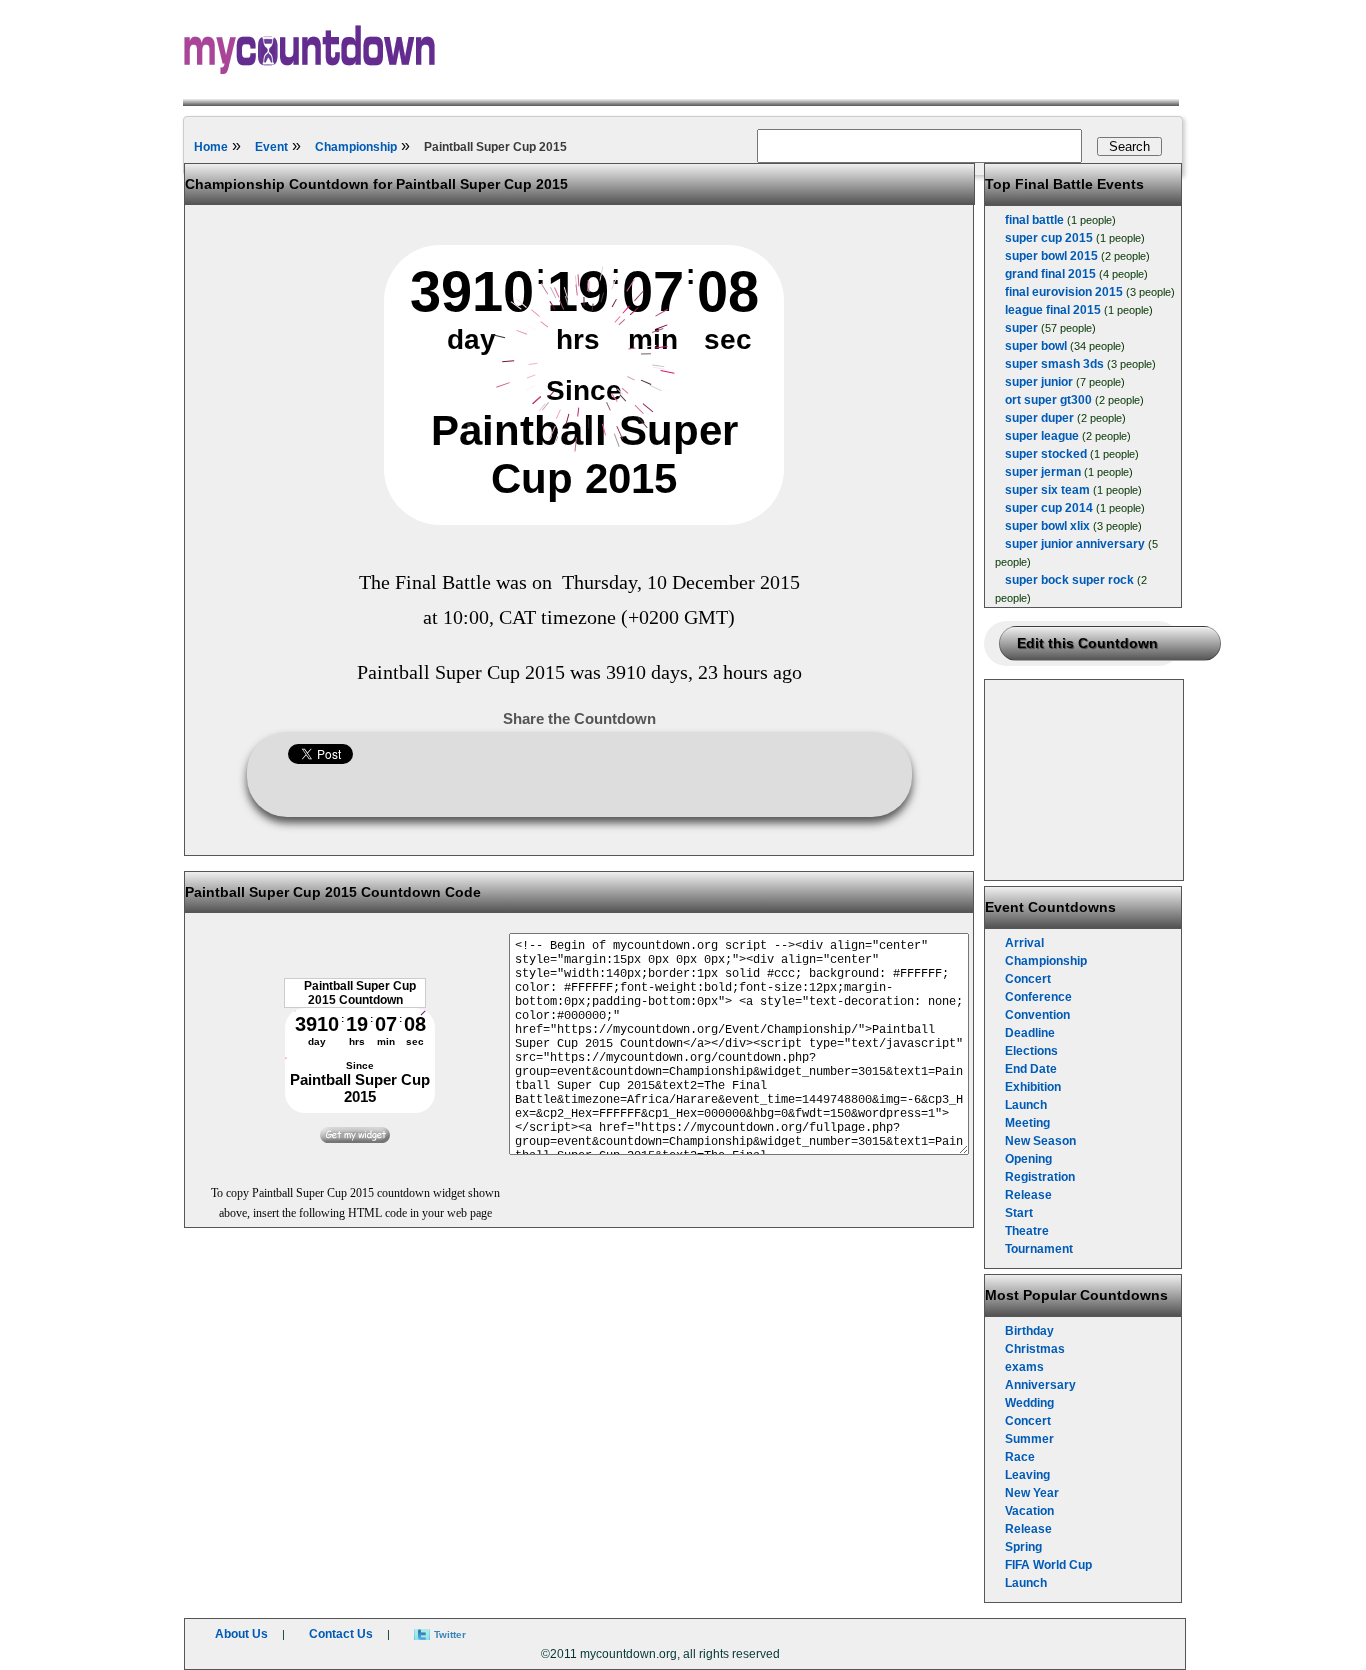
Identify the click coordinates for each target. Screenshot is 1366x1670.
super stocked (1046, 454)
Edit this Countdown (1087, 643)
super (1021, 328)
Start (1019, 1213)
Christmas (1035, 1349)
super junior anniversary (1075, 544)
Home (211, 147)
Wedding (1029, 1403)
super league (1042, 436)
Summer (1029, 1439)
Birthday (1029, 1331)
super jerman (1043, 472)
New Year (1032, 1493)
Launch (1026, 1105)
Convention (1037, 1015)
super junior (1039, 382)
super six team (1047, 490)
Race (1020, 1457)
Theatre (1027, 1231)
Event (271, 147)
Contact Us (341, 1634)
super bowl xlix (1047, 526)
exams (1024, 1367)
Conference (1038, 997)
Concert (1028, 979)
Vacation (1029, 1511)
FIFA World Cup (1048, 1565)
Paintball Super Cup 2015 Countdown (360, 993)
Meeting (1027, 1123)
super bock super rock (1069, 580)
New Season (1040, 1141)
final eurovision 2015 (1064, 292)
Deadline (1030, 1033)
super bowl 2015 (1051, 256)
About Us (241, 1634)
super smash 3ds (1054, 364)
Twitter (450, 1634)
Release (1028, 1195)
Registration (1040, 1177)
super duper (1039, 418)
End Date (1031, 1069)
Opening (1028, 1159)
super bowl (1036, 346)
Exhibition (1033, 1087)
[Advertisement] (1085, 780)
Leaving (1027, 1475)
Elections (1031, 1051)
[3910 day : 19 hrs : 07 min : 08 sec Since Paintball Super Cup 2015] (584, 521)
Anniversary (1040, 1385)
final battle (1034, 220)
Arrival (1024, 943)
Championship (356, 147)
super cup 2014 (1049, 508)
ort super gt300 (1048, 400)
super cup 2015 (1049, 238)
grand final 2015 (1050, 274)
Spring (1023, 1547)
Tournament (1039, 1249)
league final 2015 (1053, 310)
